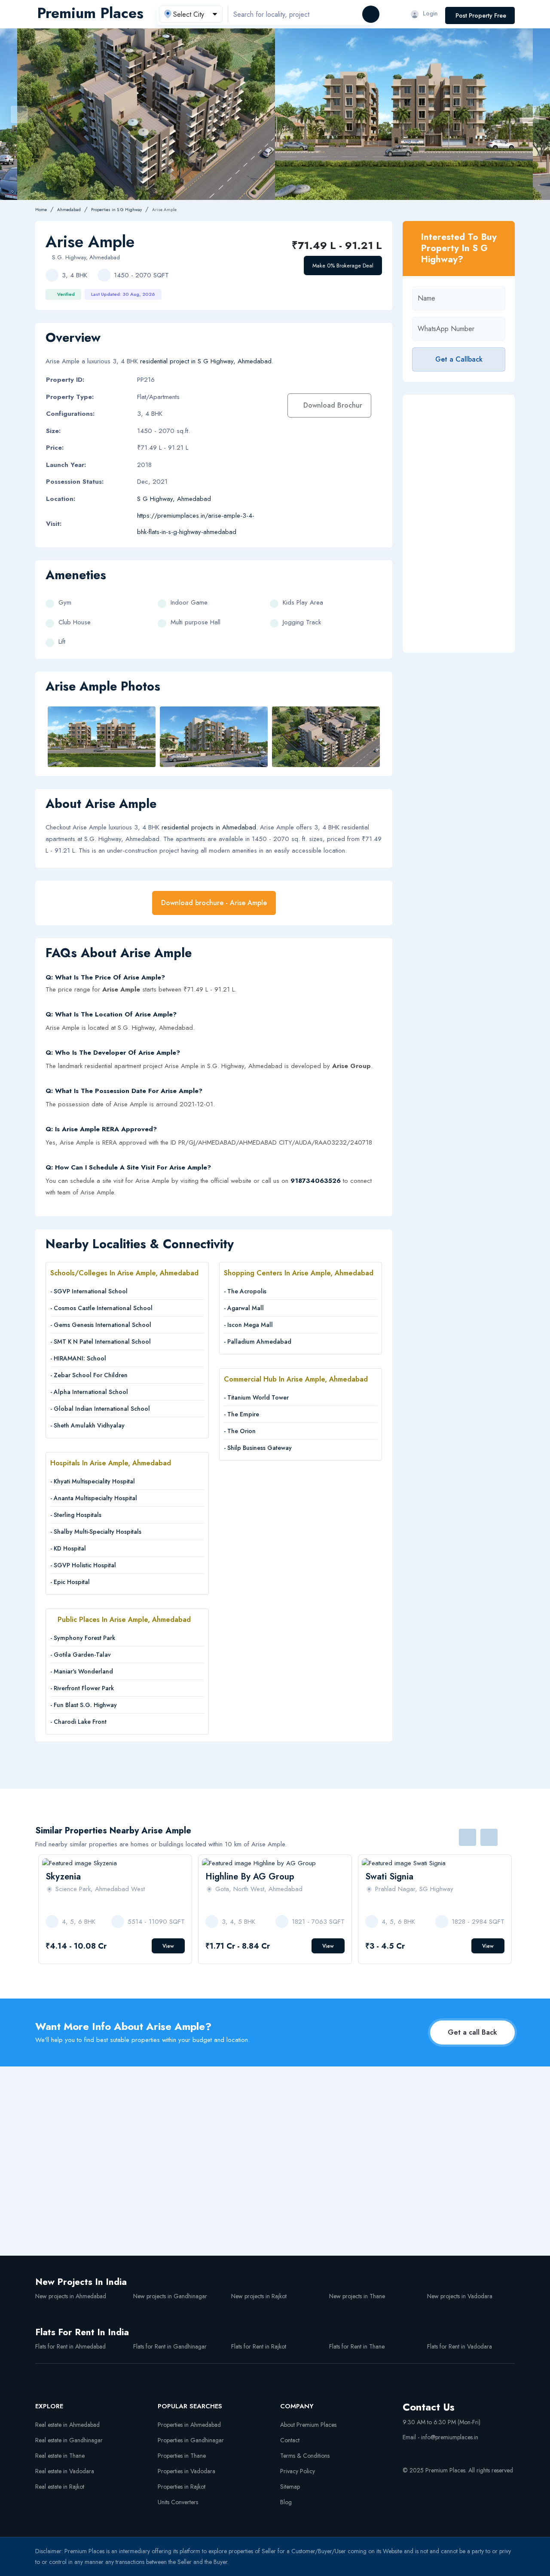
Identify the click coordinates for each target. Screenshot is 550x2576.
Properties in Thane (182, 2456)
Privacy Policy (298, 2471)
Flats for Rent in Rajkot (259, 2346)
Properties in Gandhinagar (191, 2440)
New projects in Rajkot (259, 2296)
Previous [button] (19, 114)
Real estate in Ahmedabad (67, 2425)
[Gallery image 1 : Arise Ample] (214, 737)
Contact (290, 2440)
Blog (286, 2502)
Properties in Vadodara (186, 2471)
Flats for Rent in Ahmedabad (70, 2346)
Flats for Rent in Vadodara (460, 2346)
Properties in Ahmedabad (189, 2425)
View (168, 1946)
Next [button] (531, 114)
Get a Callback (459, 359)
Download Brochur (333, 405)
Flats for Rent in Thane (357, 2346)
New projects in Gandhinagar (170, 2296)
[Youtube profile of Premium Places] (406, 2451)
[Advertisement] (459, 524)
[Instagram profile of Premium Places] (438, 2451)
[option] (404, 114)
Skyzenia (63, 1877)
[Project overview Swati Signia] (435, 1863)
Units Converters (178, 2502)
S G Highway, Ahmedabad (174, 499)
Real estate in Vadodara (65, 2471)
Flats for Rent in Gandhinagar (170, 2346)
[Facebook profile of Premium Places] (422, 2451)
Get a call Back (472, 2032)
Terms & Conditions (305, 2456)
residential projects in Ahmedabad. (210, 827)
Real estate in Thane (60, 2456)
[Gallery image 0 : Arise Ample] (404, 114)
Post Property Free (481, 15)
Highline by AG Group (250, 1877)
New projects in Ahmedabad (71, 2296)
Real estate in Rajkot (60, 2487)
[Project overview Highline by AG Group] (275, 1863)
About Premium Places (308, 2425)
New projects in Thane (357, 2296)
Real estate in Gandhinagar (69, 2440)
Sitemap (290, 2487)
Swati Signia (389, 1877)
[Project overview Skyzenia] (115, 1863)
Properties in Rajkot (182, 2487)
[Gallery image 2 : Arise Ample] (146, 114)
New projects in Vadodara (460, 2296)
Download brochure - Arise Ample (214, 903)
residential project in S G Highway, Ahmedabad (206, 361)
